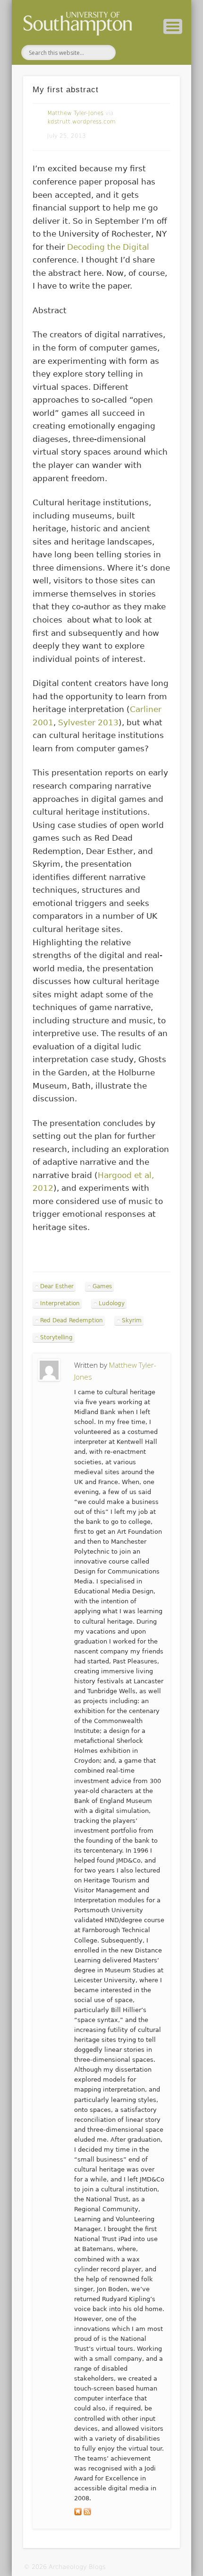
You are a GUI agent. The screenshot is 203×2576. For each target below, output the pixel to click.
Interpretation (60, 1303)
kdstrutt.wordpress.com (81, 122)
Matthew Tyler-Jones (75, 113)
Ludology (112, 1303)
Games (102, 1286)
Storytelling (56, 1337)
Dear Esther (57, 1286)
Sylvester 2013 (88, 722)
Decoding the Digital (108, 247)
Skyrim (132, 1320)
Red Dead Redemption (72, 1320)
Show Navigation (173, 26)
